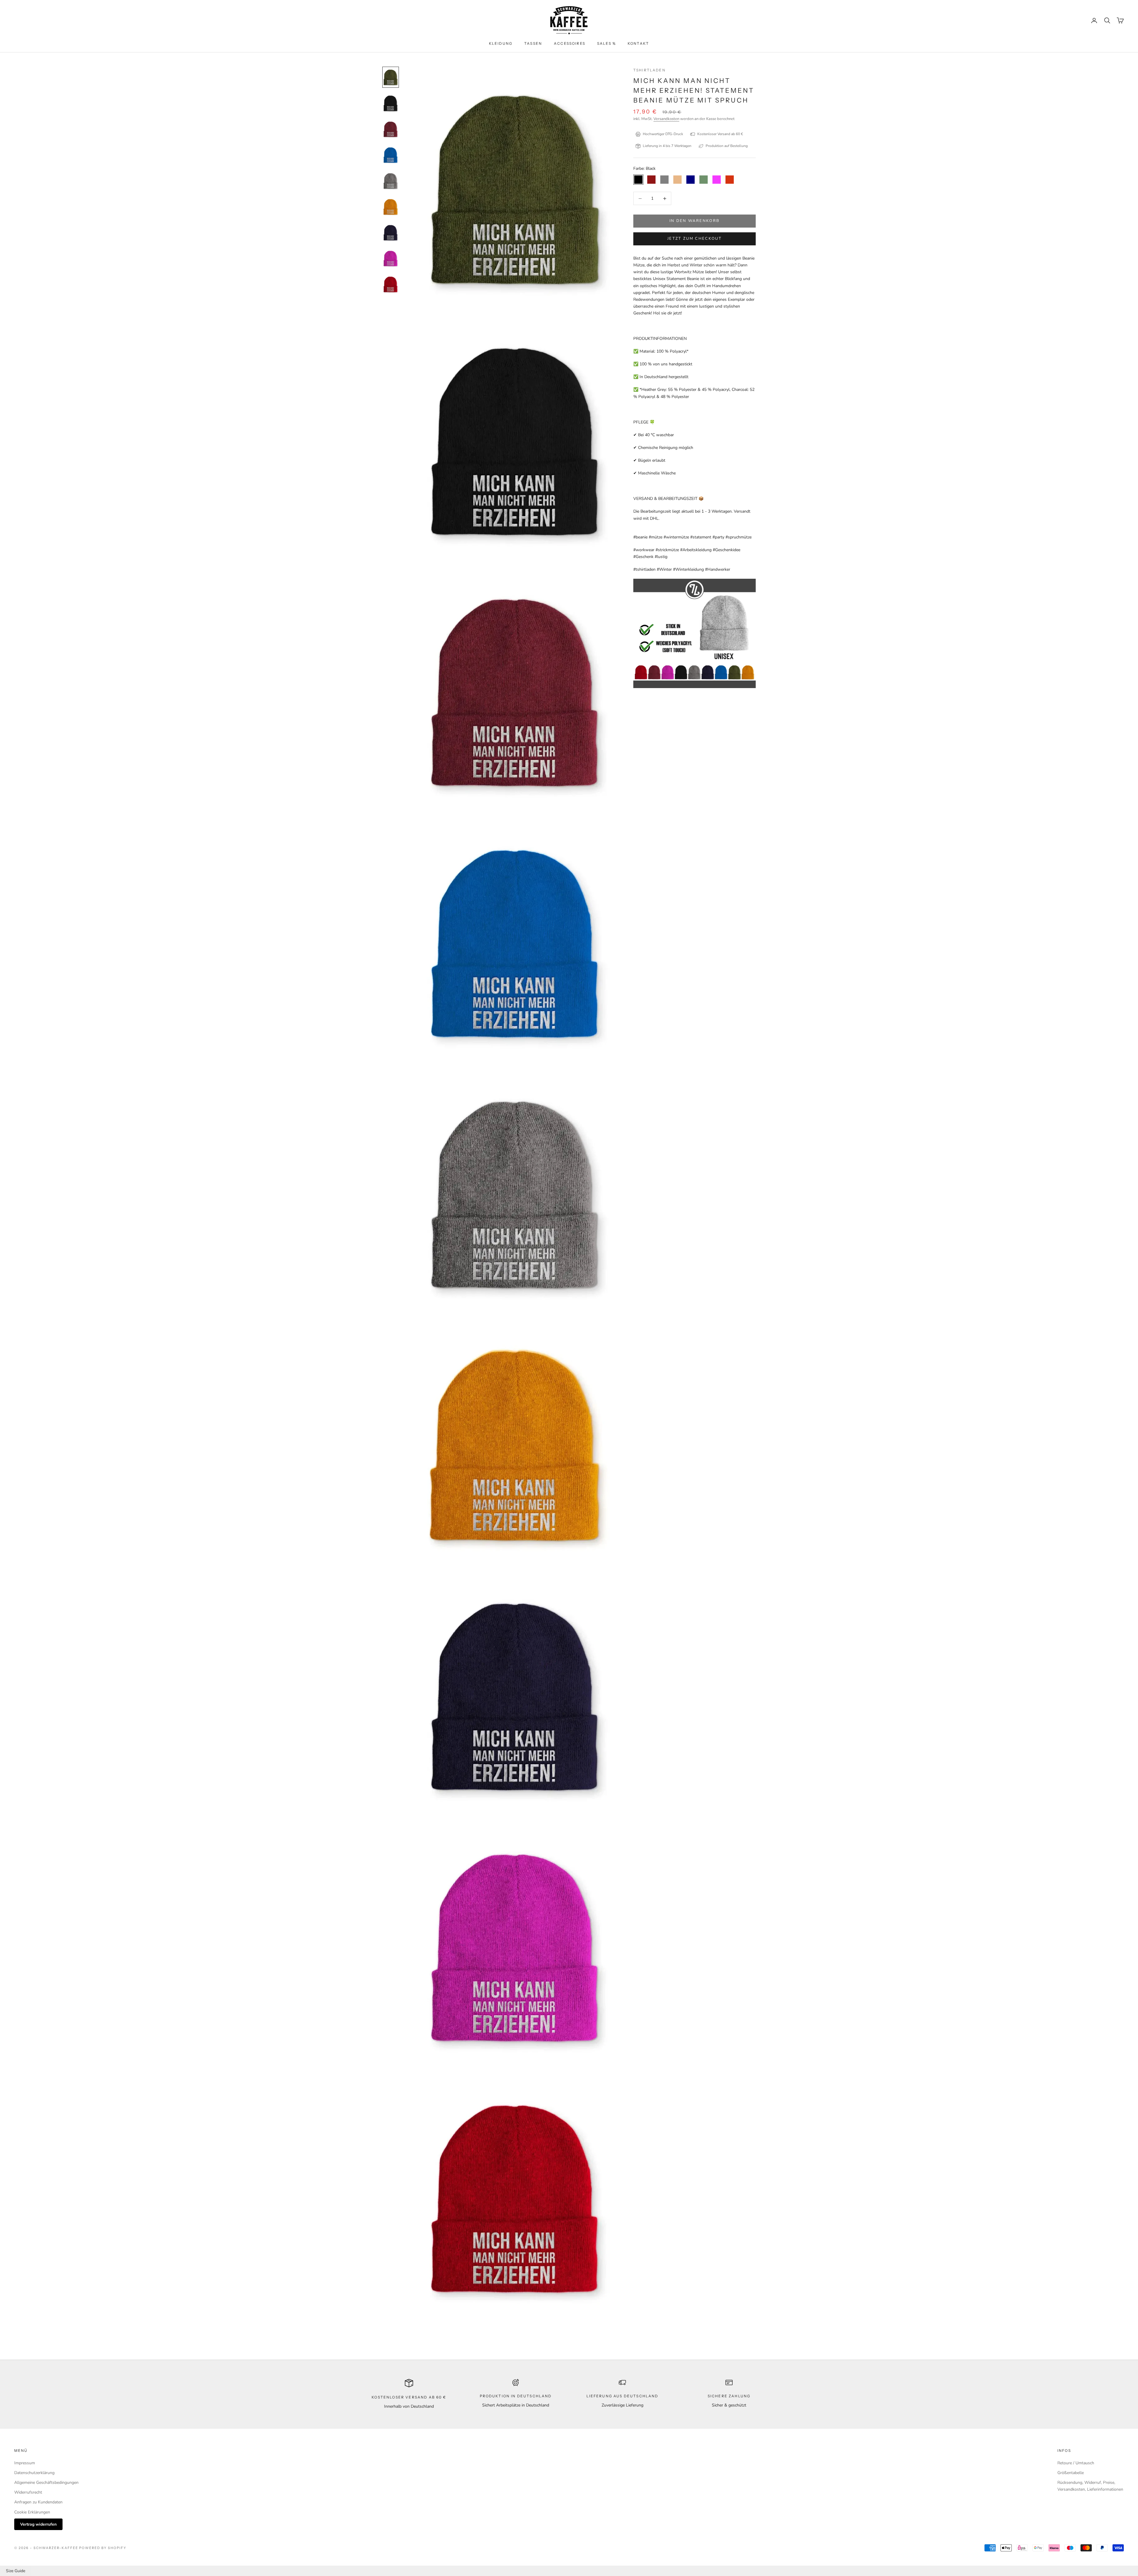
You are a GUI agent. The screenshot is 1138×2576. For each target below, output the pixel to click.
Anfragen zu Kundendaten (38, 2502)
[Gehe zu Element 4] (391, 155)
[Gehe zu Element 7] (391, 232)
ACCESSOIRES (570, 43)
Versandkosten (666, 119)
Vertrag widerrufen (38, 2524)
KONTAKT (638, 43)
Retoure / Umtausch (1076, 2463)
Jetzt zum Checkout (695, 239)
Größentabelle (1071, 2473)
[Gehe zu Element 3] (391, 129)
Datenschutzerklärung (34, 2473)
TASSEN (533, 43)
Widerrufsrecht (28, 2492)
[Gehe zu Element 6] (391, 207)
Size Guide (16, 2571)
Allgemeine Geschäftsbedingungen (46, 2483)
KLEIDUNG (501, 43)
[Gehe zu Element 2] (391, 103)
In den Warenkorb (695, 221)
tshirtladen (649, 70)
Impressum (25, 2463)
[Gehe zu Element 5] (391, 181)
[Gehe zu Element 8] (391, 258)
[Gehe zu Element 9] (391, 284)
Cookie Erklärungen (32, 2512)
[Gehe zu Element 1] (391, 77)
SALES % (606, 43)
